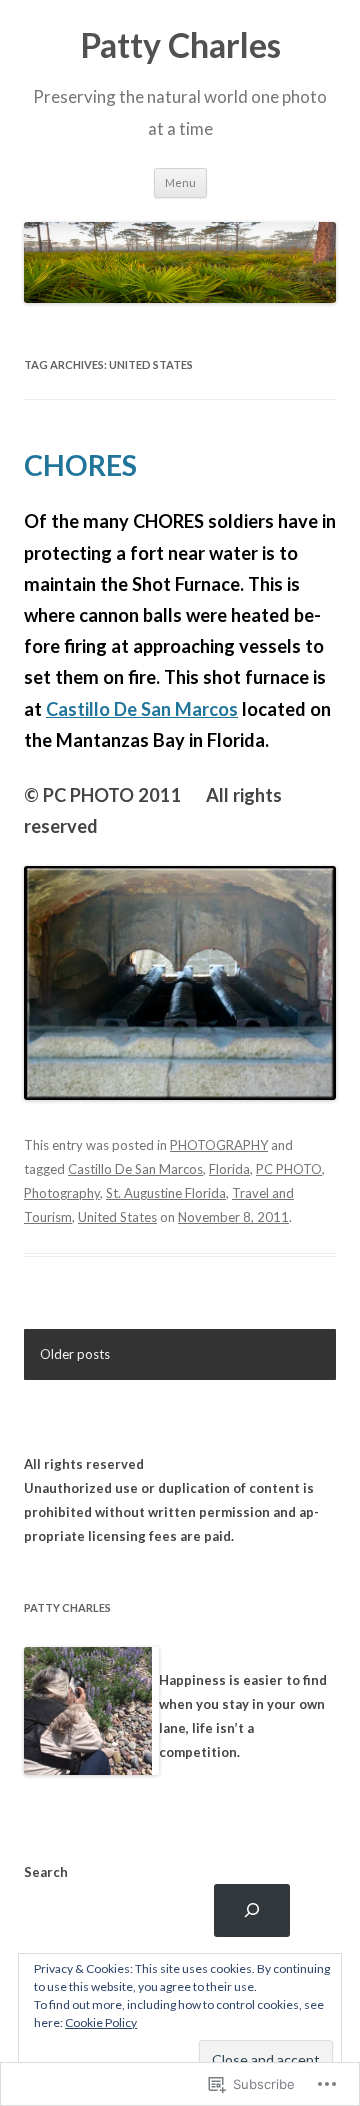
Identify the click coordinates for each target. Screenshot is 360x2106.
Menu (180, 182)
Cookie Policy (101, 2022)
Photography (62, 1193)
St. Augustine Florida (166, 1193)
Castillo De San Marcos (142, 709)
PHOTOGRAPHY (219, 1145)
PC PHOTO (289, 1169)
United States (117, 1217)
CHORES (80, 465)
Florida (229, 1169)
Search (46, 1872)
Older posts (75, 1354)
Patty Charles (180, 45)
